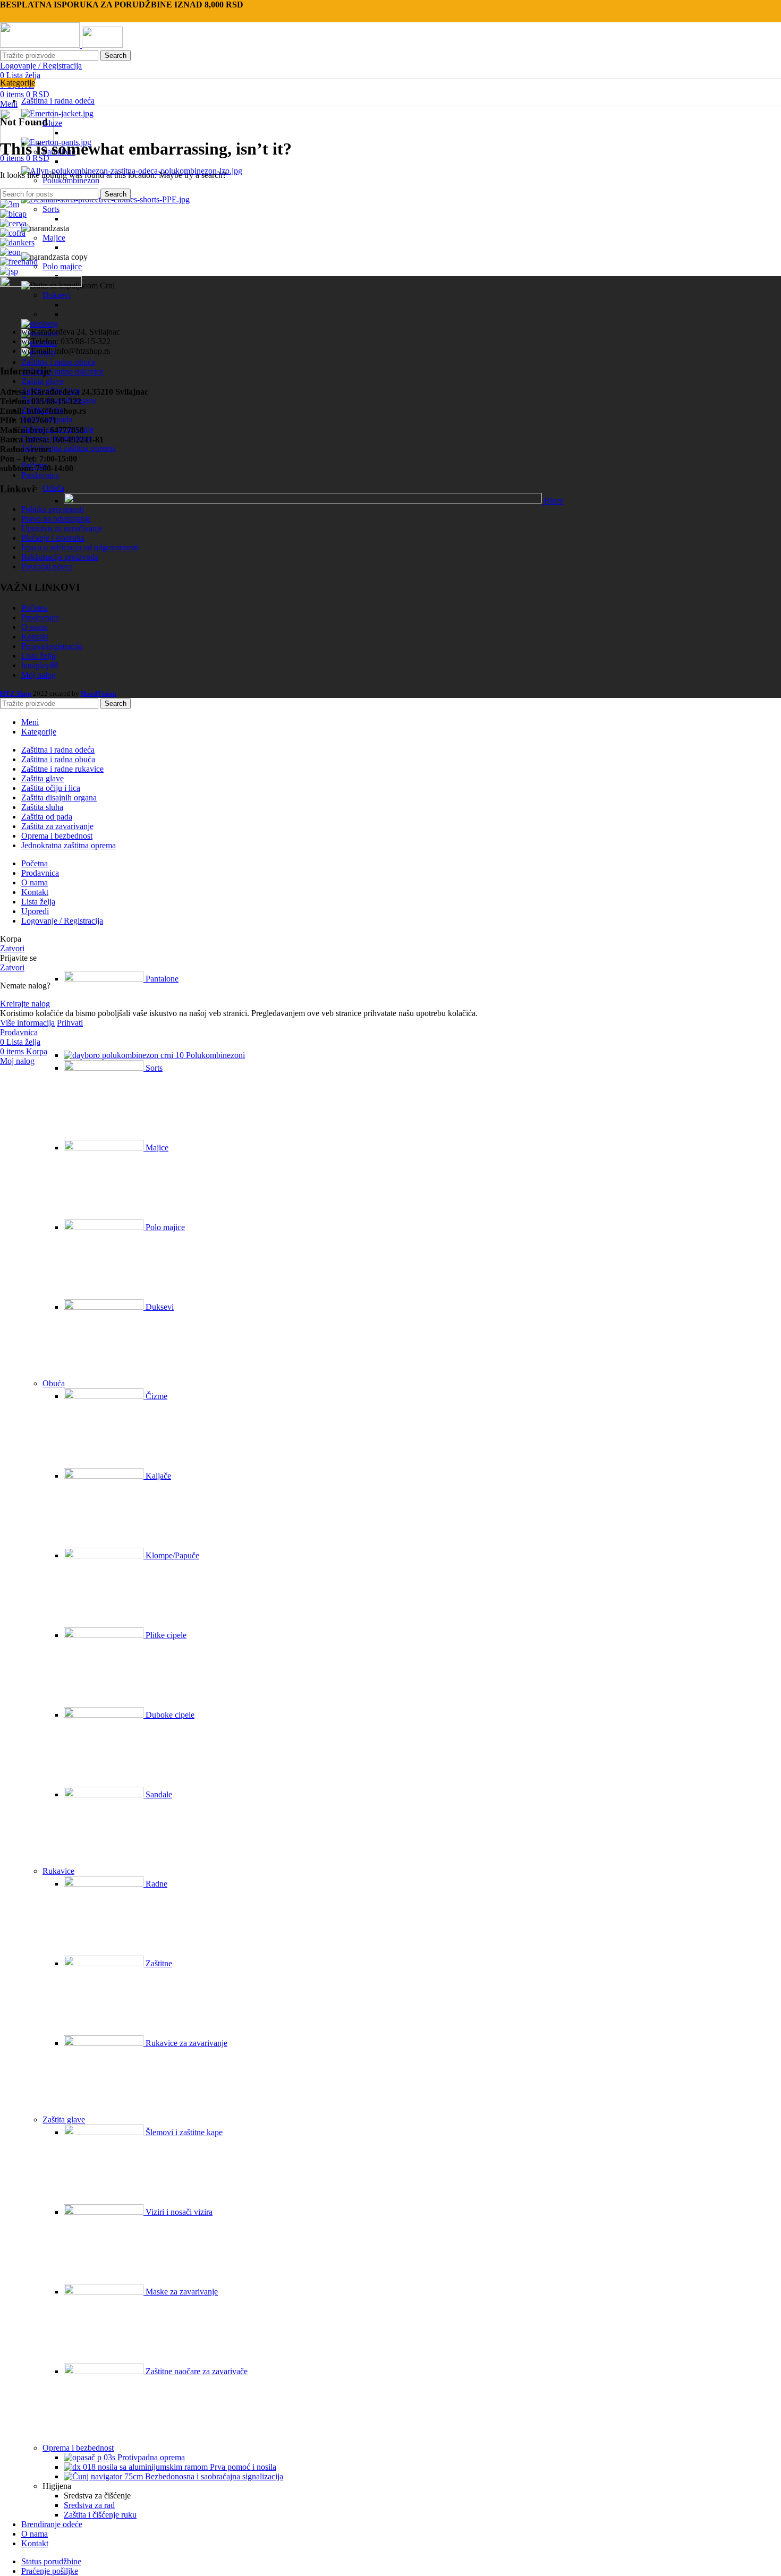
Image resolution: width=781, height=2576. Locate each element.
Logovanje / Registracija (62, 921)
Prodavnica (40, 617)
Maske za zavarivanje (181, 2292)
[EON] (10, 252)
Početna (35, 608)
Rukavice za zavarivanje (185, 2043)
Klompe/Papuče (171, 1555)
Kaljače (157, 1476)
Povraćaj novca (47, 566)
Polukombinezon (71, 180)
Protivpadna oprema (150, 2457)
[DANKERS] (17, 242)
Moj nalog (39, 675)
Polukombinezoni (214, 1055)
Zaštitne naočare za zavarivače (196, 2371)
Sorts (51, 209)
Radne (155, 1884)
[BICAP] (13, 214)
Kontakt (35, 637)
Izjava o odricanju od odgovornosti (80, 547)
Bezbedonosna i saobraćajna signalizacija (213, 2476)
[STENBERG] (40, 324)
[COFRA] (13, 233)
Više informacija (27, 1023)
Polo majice (62, 266)
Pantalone (161, 979)
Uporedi (35, 911)
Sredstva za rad (89, 2505)
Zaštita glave (64, 2119)
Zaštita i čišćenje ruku (100, 2515)
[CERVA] (13, 223)
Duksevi (159, 1307)
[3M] (10, 204)
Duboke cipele (169, 1715)
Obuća (54, 1383)
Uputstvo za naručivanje (62, 528)
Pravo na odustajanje (56, 519)
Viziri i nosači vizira (178, 2212)
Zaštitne (158, 1963)
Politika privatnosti (53, 509)
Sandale (158, 1794)
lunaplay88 (40, 665)
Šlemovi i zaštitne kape (183, 2132)
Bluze (52, 123)
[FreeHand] (19, 262)
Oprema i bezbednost (78, 2448)
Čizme (155, 1396)
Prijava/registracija (52, 646)
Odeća (53, 488)
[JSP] (9, 271)
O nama (35, 627)
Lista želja (38, 656)
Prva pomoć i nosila (242, 2467)
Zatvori (12, 948)
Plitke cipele (165, 1635)
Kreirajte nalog (25, 1004)
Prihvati (70, 1023)
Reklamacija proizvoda (60, 557)
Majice (54, 238)
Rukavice (58, 1871)
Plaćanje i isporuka (53, 538)
